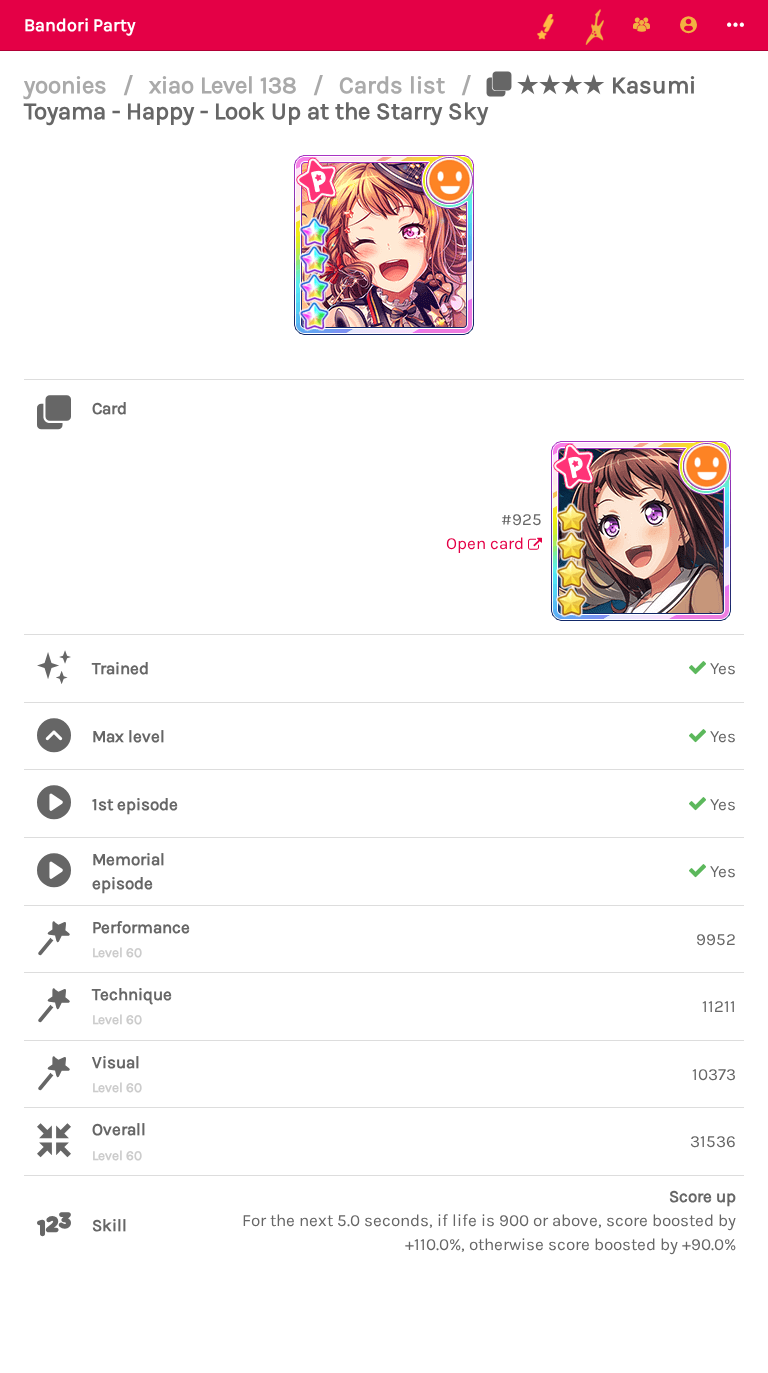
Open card (487, 543)
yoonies (68, 85)
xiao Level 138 (226, 85)
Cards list (395, 85)
